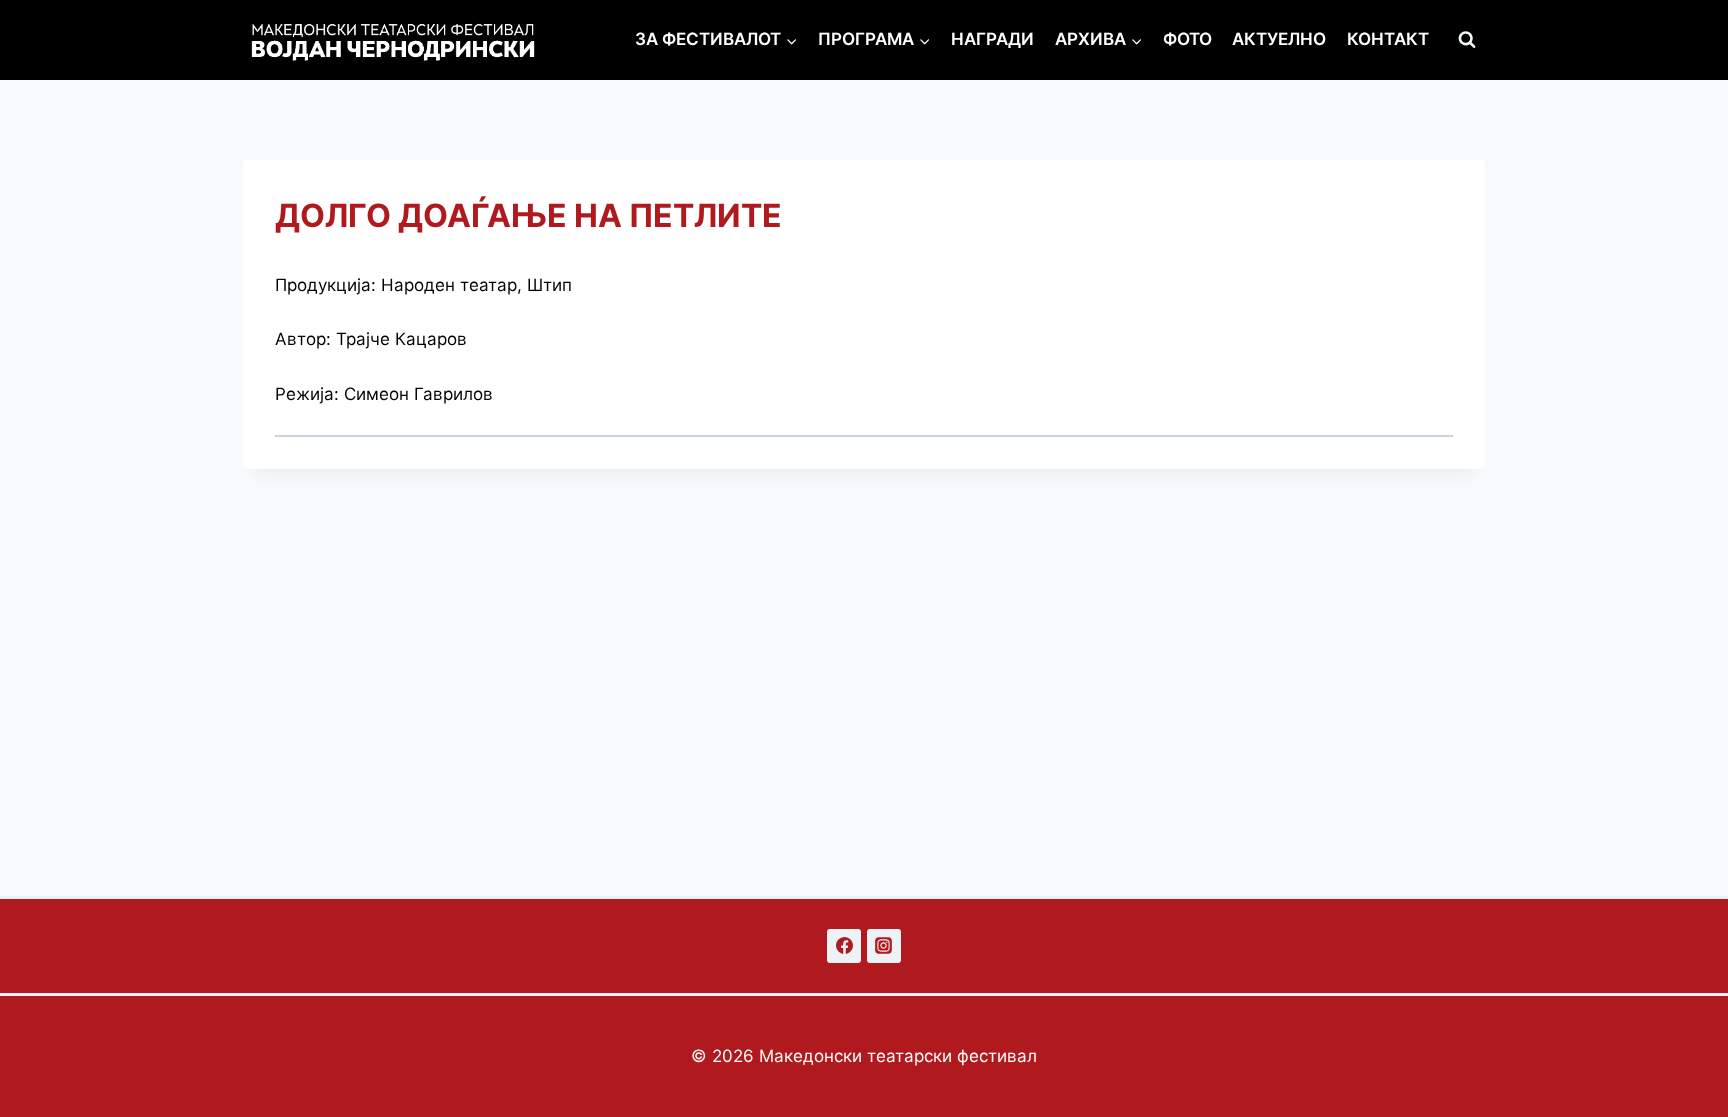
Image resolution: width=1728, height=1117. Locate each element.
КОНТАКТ (1388, 39)
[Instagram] (884, 946)
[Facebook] (844, 946)
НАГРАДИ (992, 39)
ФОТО (1187, 39)
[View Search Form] (1467, 40)
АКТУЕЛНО (1279, 39)
